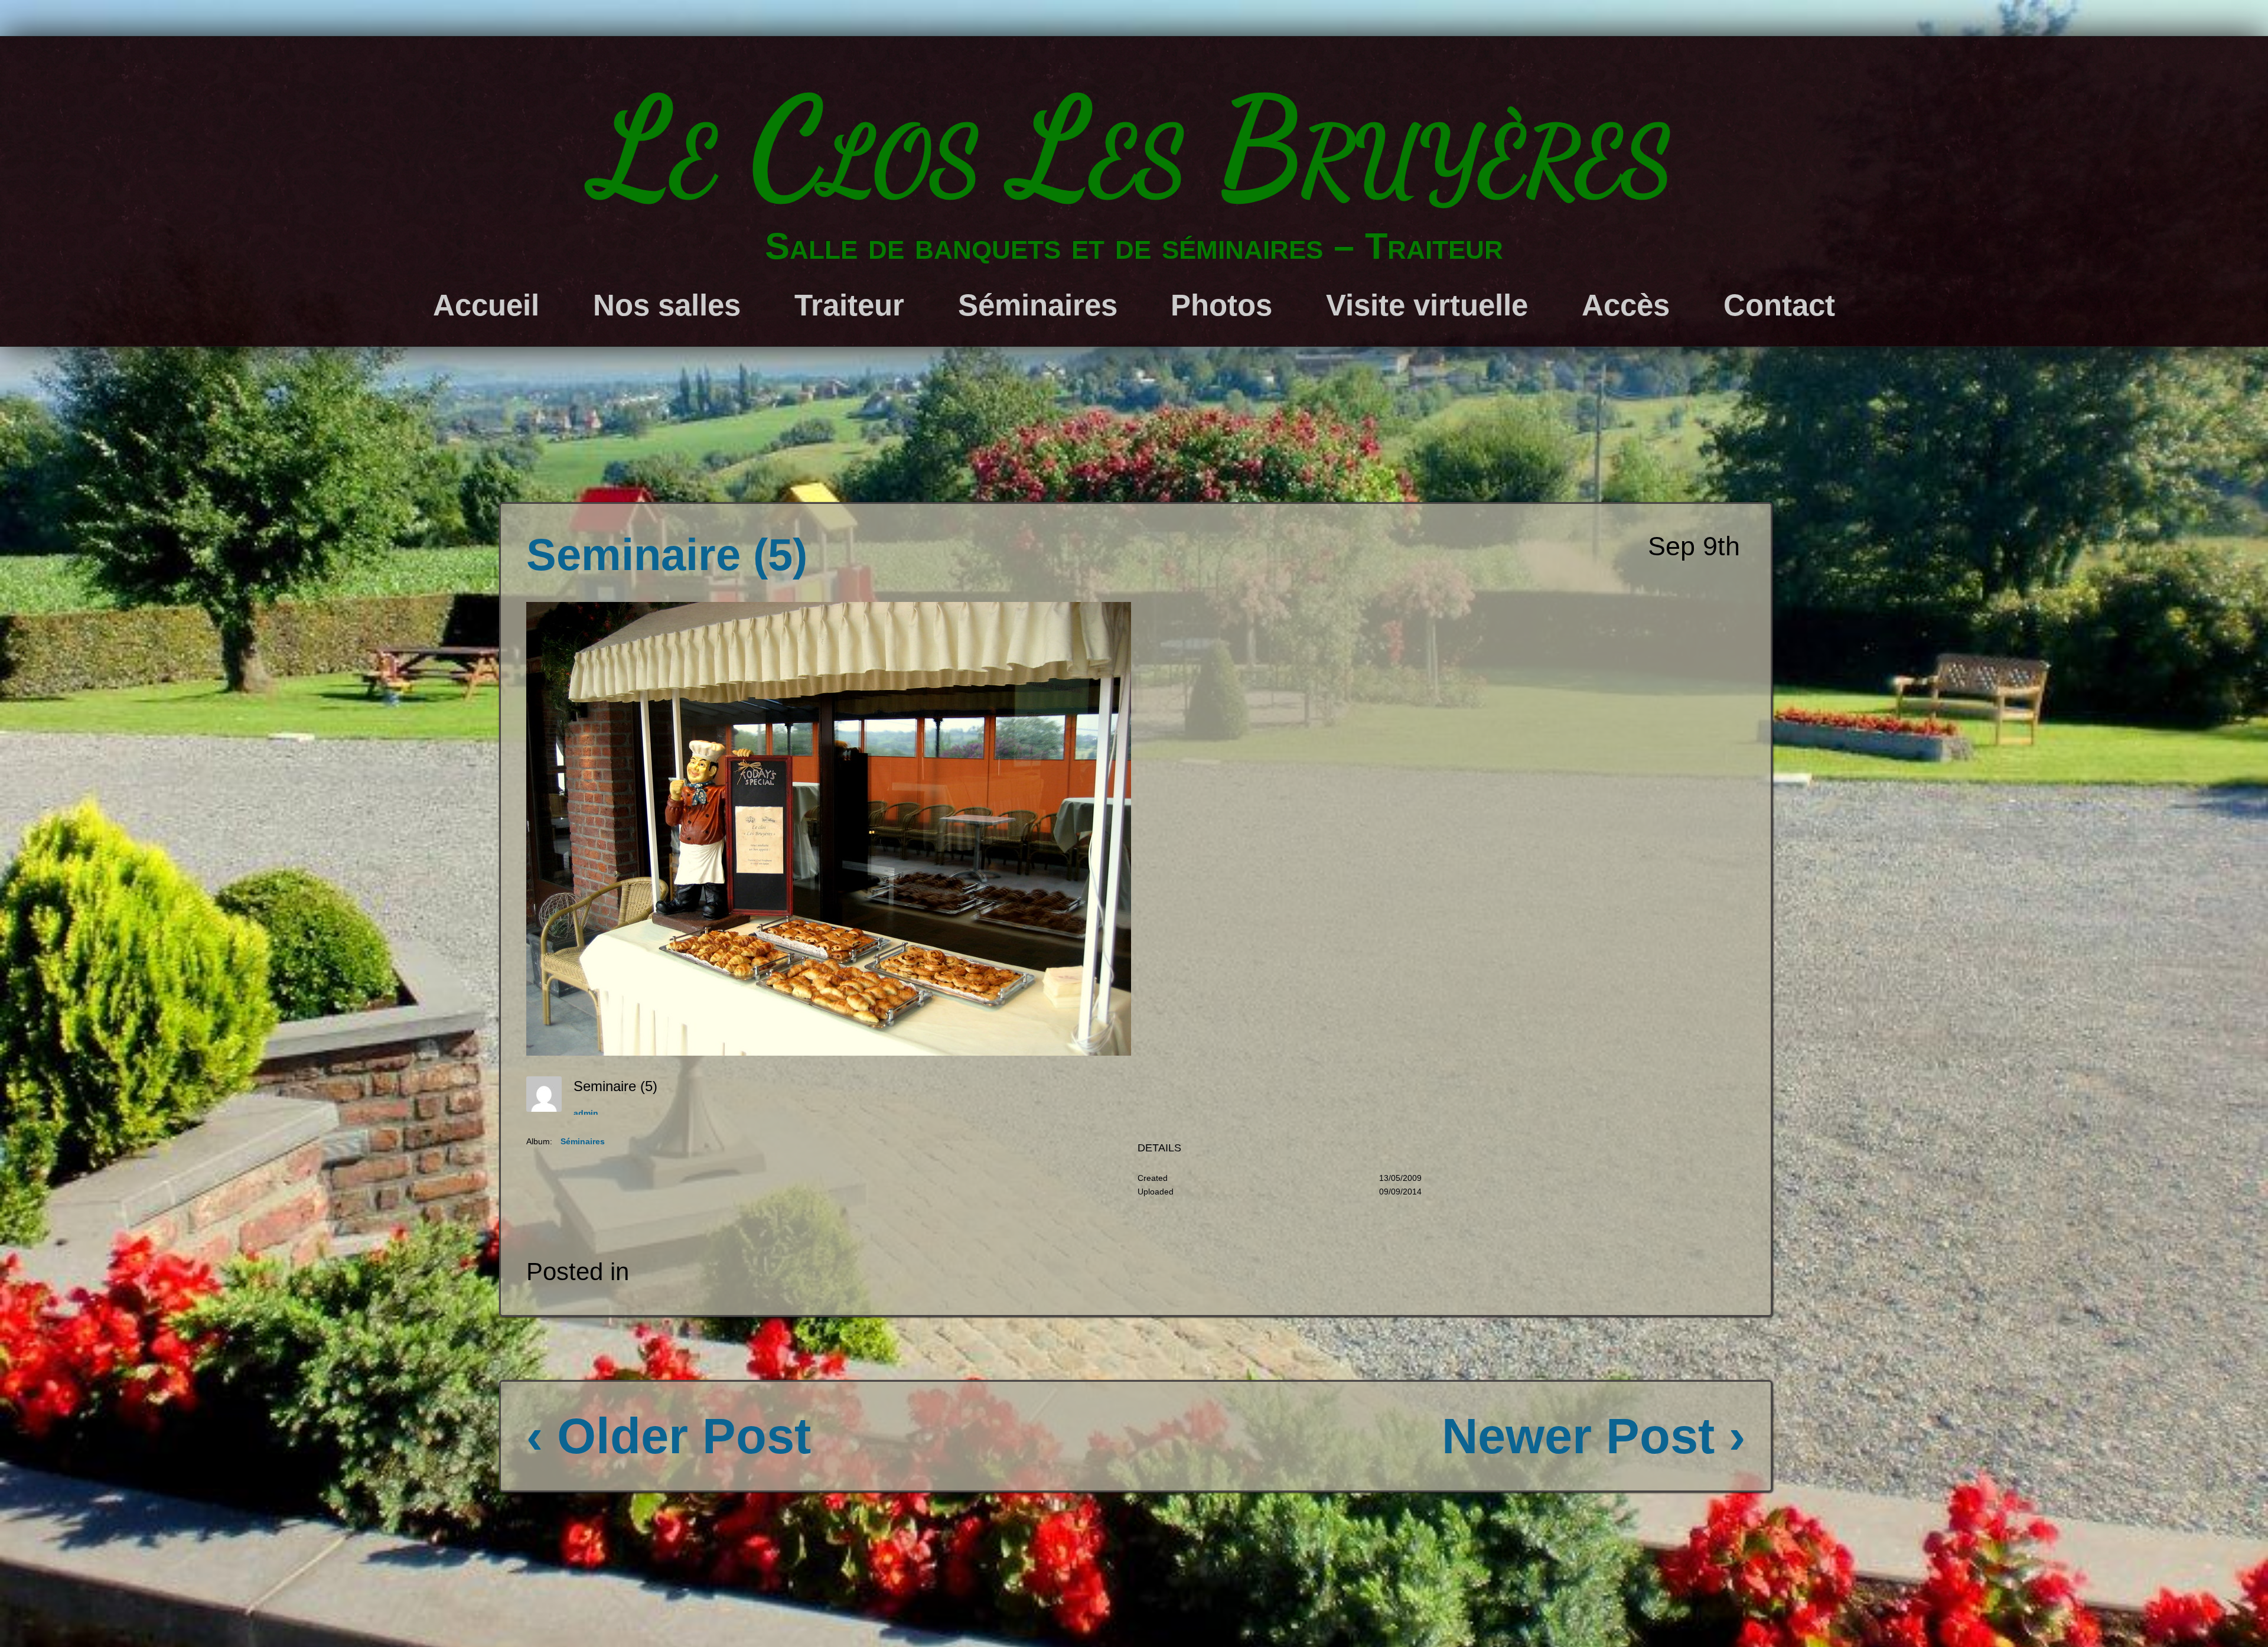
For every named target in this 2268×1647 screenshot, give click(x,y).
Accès (1626, 305)
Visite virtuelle (1427, 305)
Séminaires (1038, 305)
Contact (1779, 305)
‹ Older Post (669, 1436)
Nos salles (667, 305)
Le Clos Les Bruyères (1134, 148)
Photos (1221, 305)
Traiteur (849, 305)
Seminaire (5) (667, 555)
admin (586, 1113)
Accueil (486, 305)
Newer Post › (1594, 1436)
